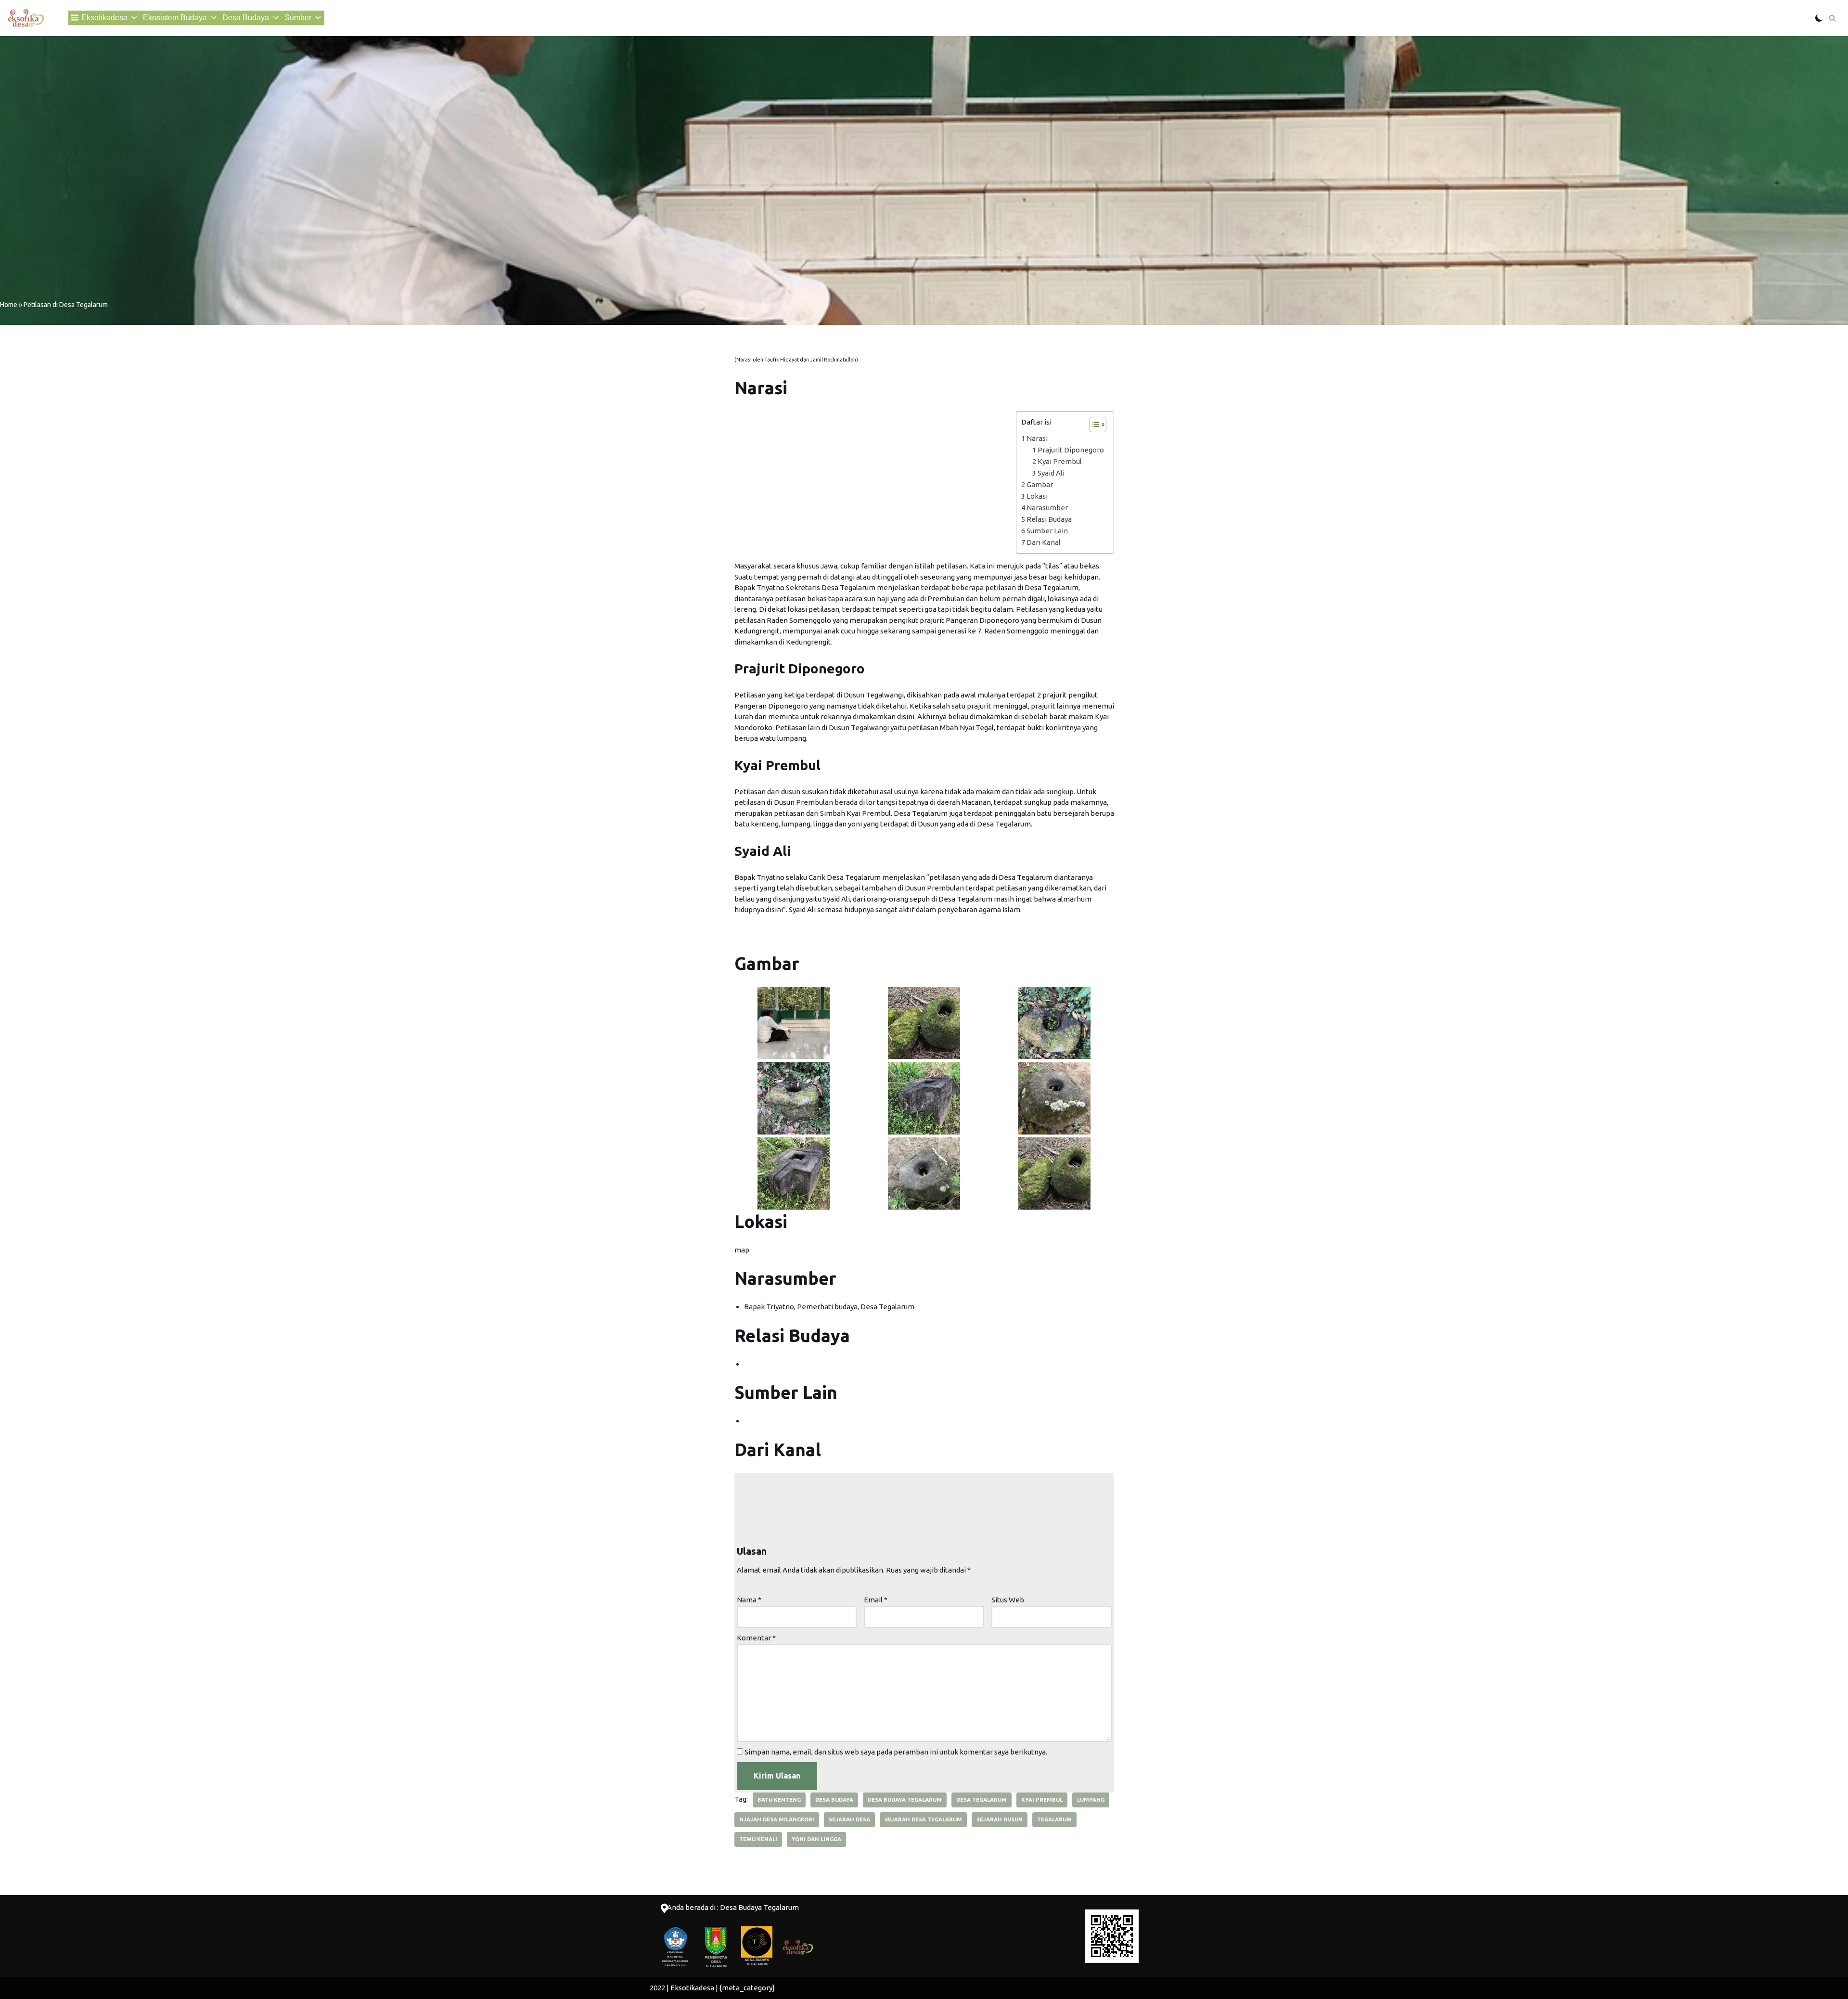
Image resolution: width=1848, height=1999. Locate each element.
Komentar (756, 1638)
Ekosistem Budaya (175, 18)
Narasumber (1047, 508)
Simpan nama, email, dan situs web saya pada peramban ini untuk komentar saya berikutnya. (896, 1752)
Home (9, 305)
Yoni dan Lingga (816, 1839)
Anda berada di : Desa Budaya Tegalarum (733, 1907)
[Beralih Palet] (1819, 18)
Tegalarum (1054, 1819)
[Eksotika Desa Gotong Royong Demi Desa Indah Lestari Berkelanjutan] (26, 18)
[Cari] (1832, 18)
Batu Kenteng (779, 1800)
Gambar (1040, 484)
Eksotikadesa (104, 18)
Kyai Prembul (1060, 461)
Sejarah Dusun (1000, 1819)
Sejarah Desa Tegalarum (923, 1819)
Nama (749, 1600)
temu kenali (758, 1839)
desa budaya (834, 1800)
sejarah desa (849, 1819)
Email (876, 1600)
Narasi (1037, 438)
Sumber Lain (1047, 531)
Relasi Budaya (1049, 519)
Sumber (298, 18)
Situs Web (1008, 1600)
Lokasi (1037, 496)
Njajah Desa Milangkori (777, 1819)
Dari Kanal (1044, 542)
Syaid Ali (1051, 473)
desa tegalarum (982, 1800)
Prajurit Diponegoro (1071, 450)
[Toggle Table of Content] (1093, 425)
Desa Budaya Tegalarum (905, 1800)
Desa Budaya (246, 18)
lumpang (1091, 1800)
